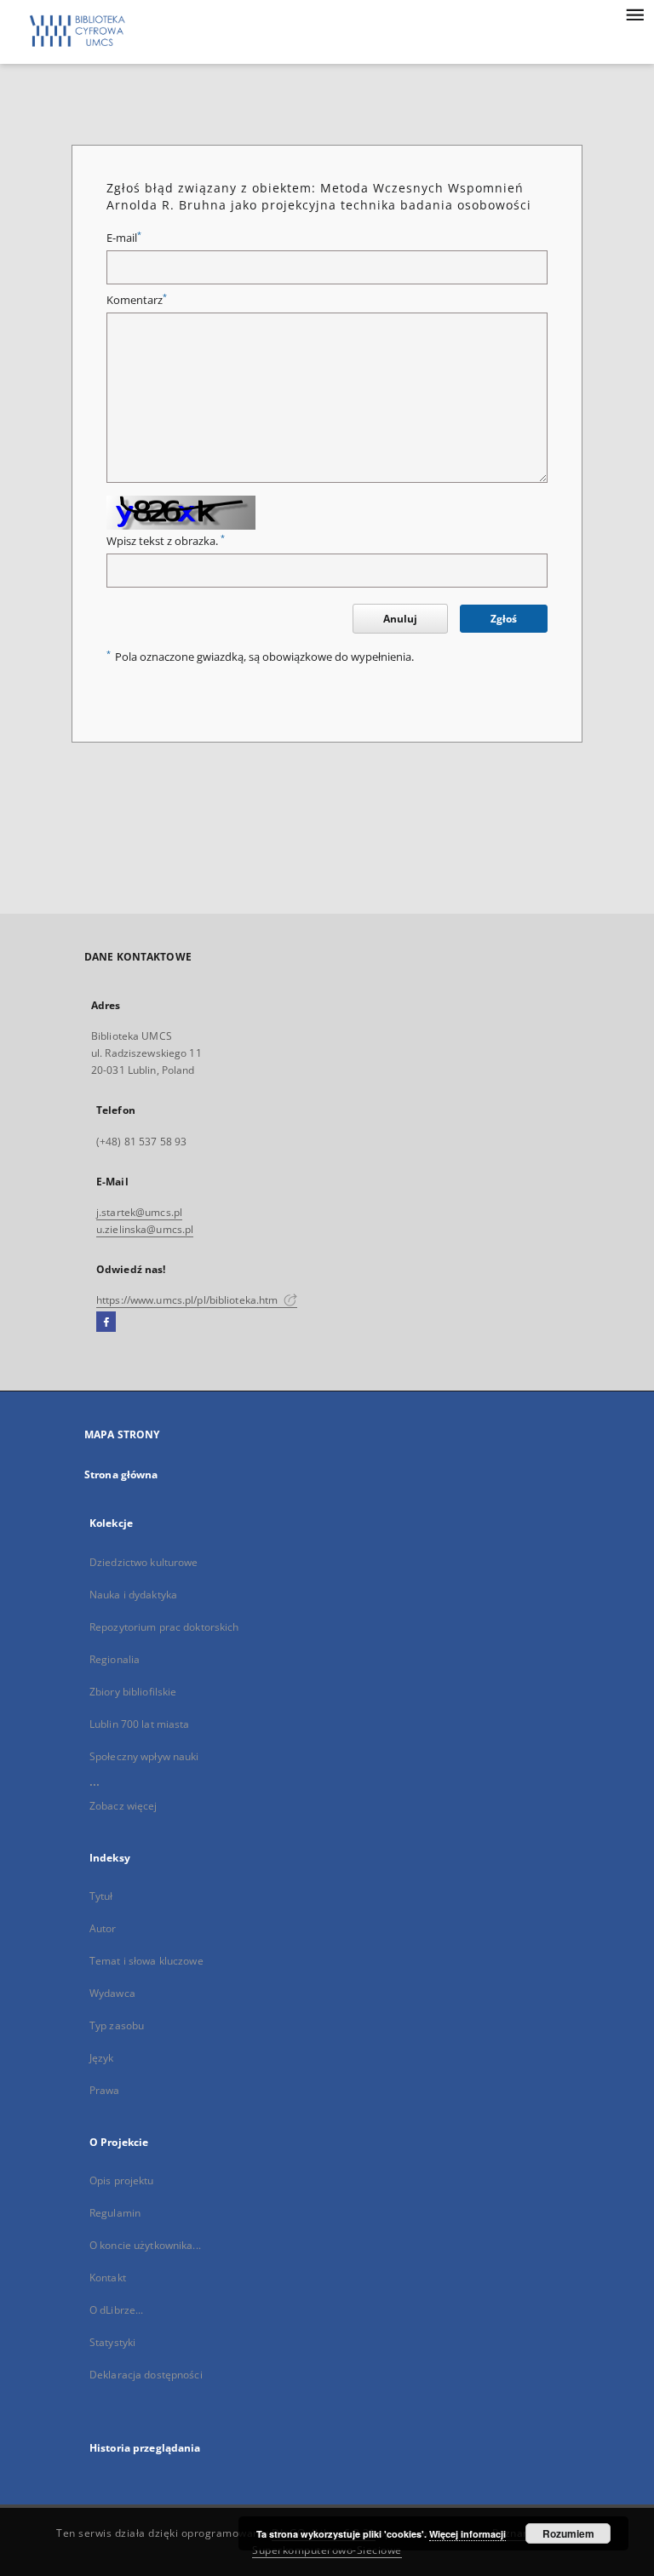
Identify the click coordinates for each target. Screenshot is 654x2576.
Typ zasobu (117, 2025)
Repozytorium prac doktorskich (164, 1627)
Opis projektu (122, 2180)
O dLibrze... (116, 2310)
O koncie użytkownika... (145, 2245)
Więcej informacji (468, 2534)
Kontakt (108, 2278)
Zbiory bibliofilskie (133, 1692)
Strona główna (121, 1474)
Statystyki (112, 2342)
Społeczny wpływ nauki (144, 1756)
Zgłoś (504, 619)
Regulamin (115, 2213)
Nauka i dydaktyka (133, 1595)
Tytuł (101, 1896)
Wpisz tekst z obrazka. (166, 541)
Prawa (105, 2090)
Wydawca (112, 1993)
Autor (103, 1928)
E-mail (124, 238)
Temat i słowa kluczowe (146, 1961)
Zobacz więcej (123, 1806)
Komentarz (137, 300)
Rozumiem (568, 2533)
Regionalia (115, 1659)
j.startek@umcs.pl (139, 1212)
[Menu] (634, 14)
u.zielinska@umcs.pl (145, 1229)
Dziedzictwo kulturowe (144, 1562)
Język (102, 2058)
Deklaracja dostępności (146, 2375)
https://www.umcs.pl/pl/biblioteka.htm (189, 1300)
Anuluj (400, 619)
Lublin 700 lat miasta (140, 1724)
